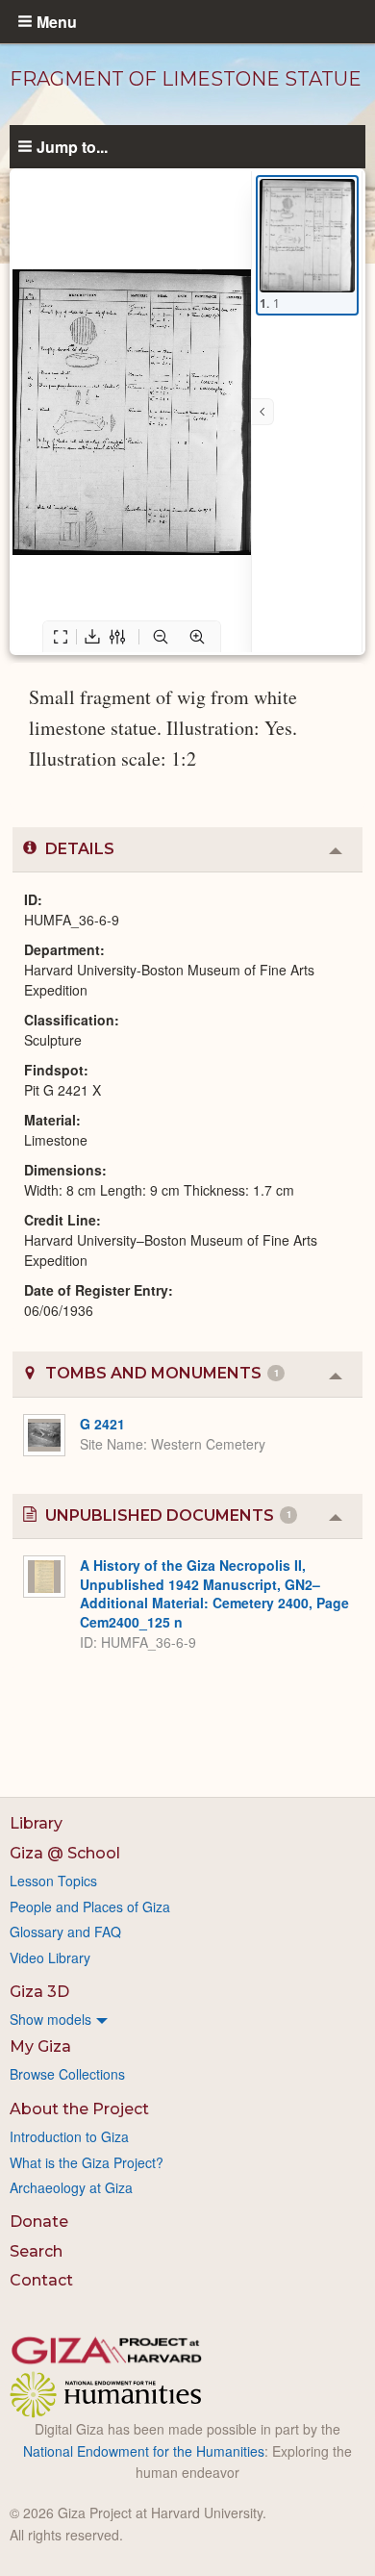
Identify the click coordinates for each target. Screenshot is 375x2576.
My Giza (40, 2046)
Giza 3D (39, 1992)
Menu (57, 21)
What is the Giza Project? (87, 2162)
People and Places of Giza (90, 1907)
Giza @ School (65, 1853)
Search (36, 2251)
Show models (50, 2019)
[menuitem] (187, 2019)
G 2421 (102, 1424)
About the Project (79, 2109)
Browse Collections (67, 2074)
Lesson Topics (53, 1881)
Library (36, 1823)
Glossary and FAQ (65, 1932)
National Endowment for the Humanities (144, 2451)
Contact (41, 2280)
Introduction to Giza (69, 2136)
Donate (39, 2222)
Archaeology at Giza (71, 2187)
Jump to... (72, 146)
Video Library (50, 1957)
